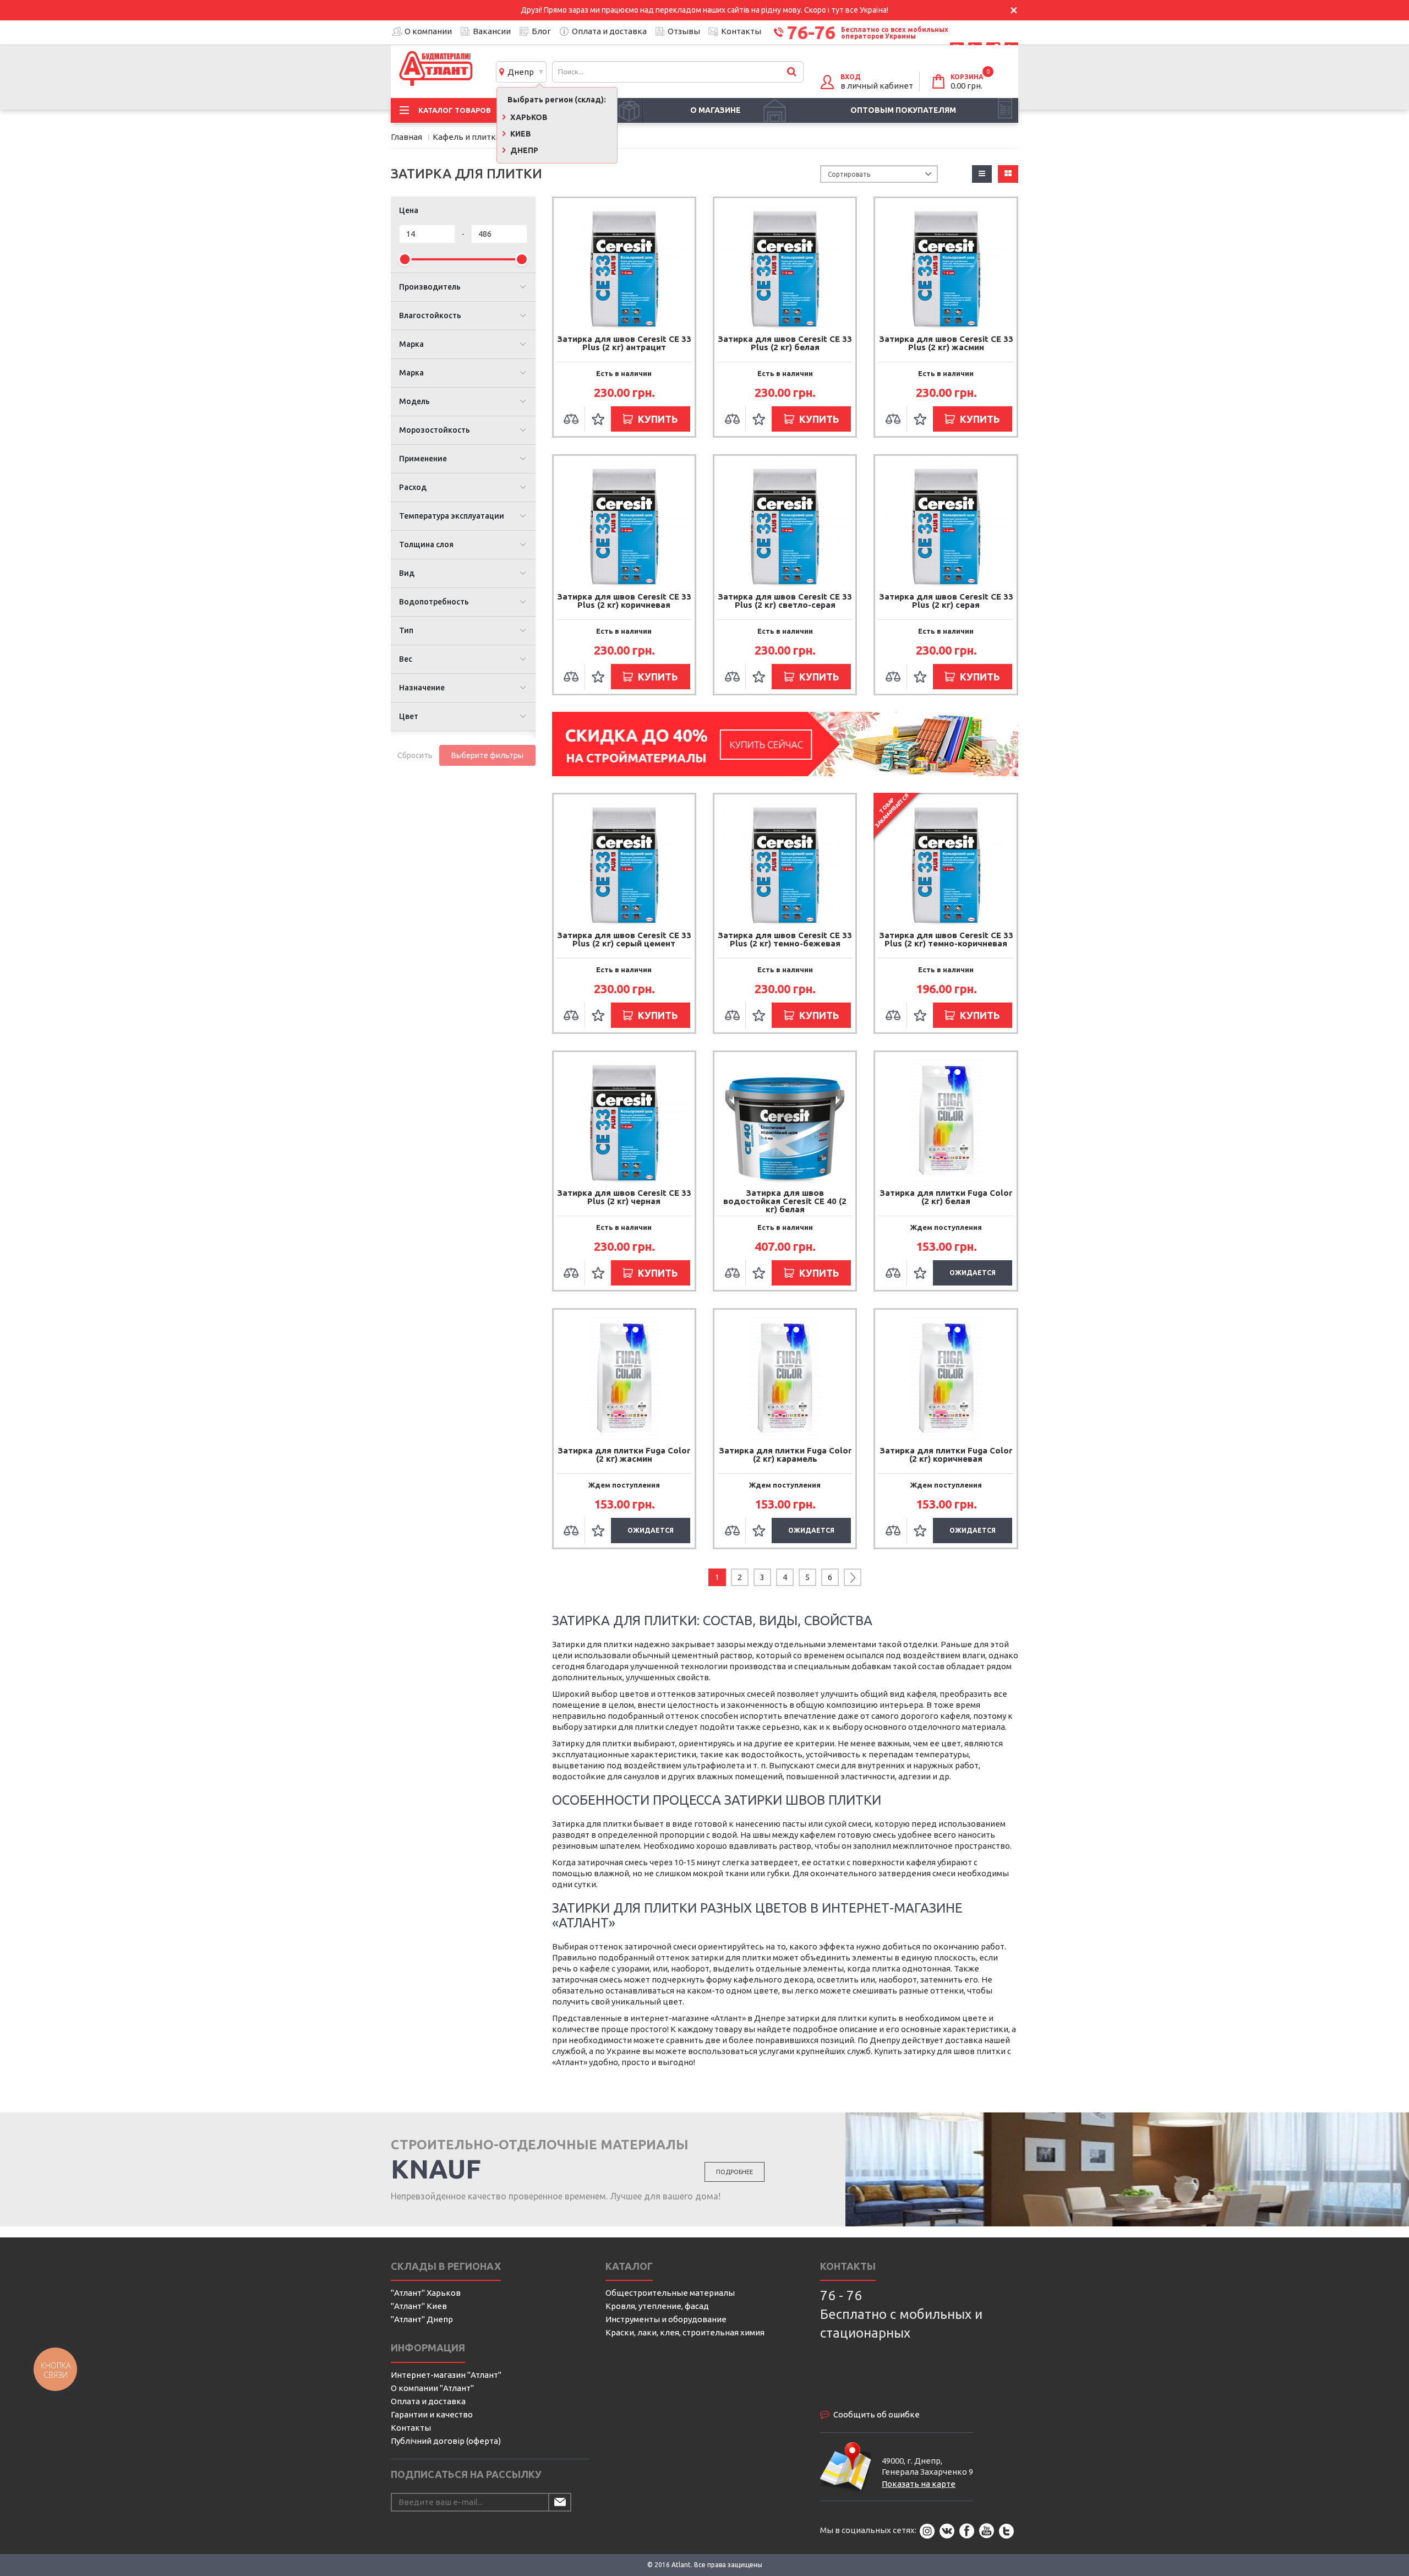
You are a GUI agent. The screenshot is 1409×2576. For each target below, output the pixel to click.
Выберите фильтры (487, 755)
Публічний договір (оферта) (446, 2441)
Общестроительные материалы (670, 2293)
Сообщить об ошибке (876, 2414)
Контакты (741, 31)
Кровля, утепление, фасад (657, 2306)
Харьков (528, 117)
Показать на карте (919, 2484)
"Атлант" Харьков (426, 2293)
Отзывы (684, 31)
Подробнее (734, 2172)
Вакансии (492, 31)
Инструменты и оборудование (666, 2319)
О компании (428, 31)
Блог (541, 31)
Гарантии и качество (432, 2414)
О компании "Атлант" (432, 2388)
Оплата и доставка (609, 31)
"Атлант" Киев (419, 2306)
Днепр (519, 72)
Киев (520, 134)
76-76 (811, 32)
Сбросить (415, 755)
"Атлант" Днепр (422, 2319)
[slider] (405, 259)
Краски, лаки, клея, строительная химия (685, 2332)
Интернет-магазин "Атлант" (446, 2375)
